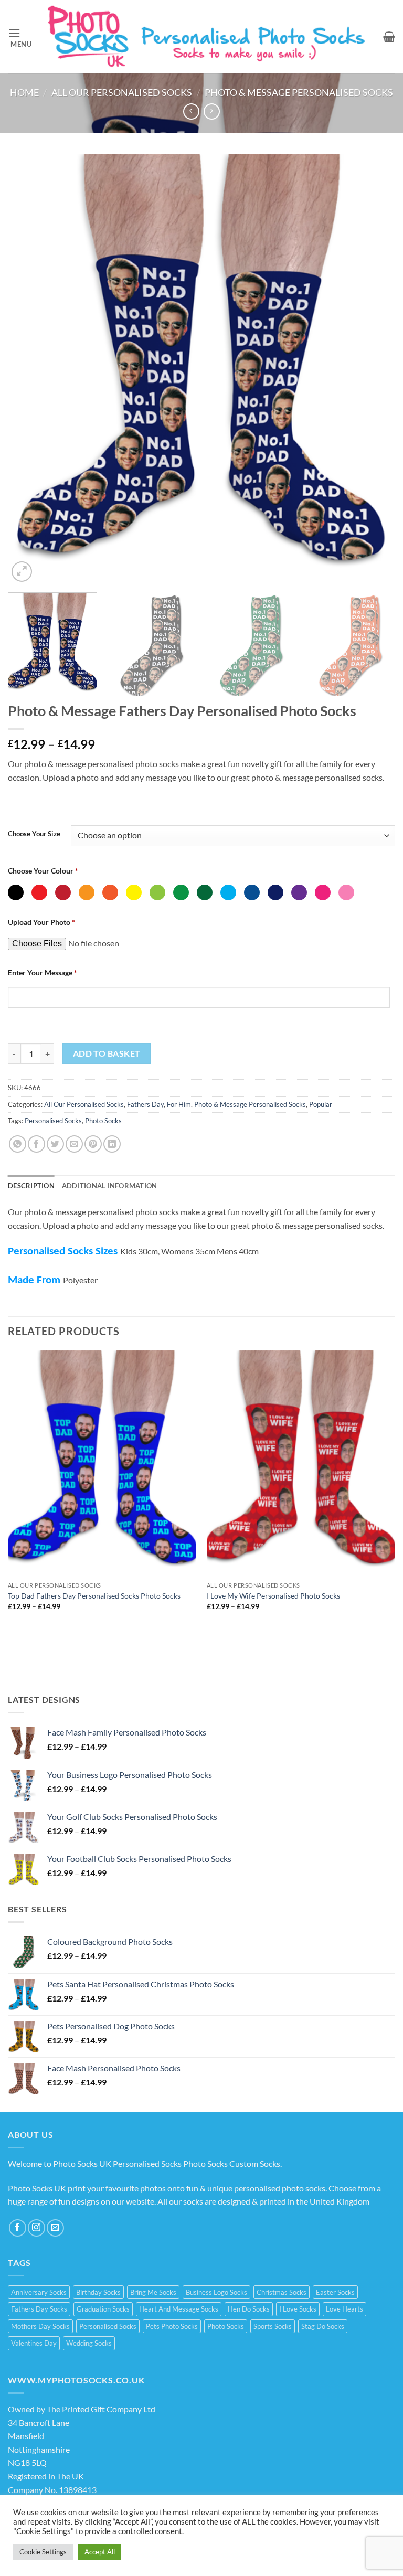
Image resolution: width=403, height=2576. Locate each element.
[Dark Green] (205, 892)
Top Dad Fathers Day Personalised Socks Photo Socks (94, 1596)
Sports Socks (273, 2326)
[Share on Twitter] (55, 1144)
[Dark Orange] (110, 892)
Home (24, 92)
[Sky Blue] (228, 892)
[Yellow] (134, 892)
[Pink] (323, 892)
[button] (20, 37)
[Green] (181, 892)
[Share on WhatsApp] (18, 1144)
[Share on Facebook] (36, 1144)
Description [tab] (31, 1186)
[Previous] (29, 369)
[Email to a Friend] (74, 1144)
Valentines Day (34, 2343)
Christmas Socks (282, 2292)
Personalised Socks (53, 1121)
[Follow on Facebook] (18, 2228)
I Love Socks (298, 2309)
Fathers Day (145, 1104)
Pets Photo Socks (172, 2326)
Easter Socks (335, 2292)
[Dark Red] (63, 892)
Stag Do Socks (323, 2326)
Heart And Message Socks (179, 2309)
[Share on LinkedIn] (112, 1144)
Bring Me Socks (153, 2292)
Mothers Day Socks (40, 2326)
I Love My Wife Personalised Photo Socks (273, 1596)
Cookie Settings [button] (43, 2552)
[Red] (39, 892)
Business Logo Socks (216, 2292)
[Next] (374, 369)
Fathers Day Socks (39, 2309)
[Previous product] (212, 111)
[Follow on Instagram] (36, 2228)
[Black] (16, 892)
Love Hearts (344, 2309)
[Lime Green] (157, 892)
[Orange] (87, 892)
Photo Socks (103, 1121)
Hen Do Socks (249, 2309)
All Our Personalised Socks (122, 92)
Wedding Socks (89, 2343)
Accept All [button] (100, 2552)
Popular (321, 1104)
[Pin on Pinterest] (93, 1144)
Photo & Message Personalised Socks (299, 92)
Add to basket (107, 1053)
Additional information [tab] (110, 1186)
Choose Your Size (34, 834)
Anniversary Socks (39, 2292)
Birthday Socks (98, 2292)
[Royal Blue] (252, 892)
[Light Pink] (346, 892)
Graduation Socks (103, 2309)
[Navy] (275, 892)
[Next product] (191, 111)
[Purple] (299, 892)
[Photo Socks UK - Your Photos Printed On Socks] (208, 37)
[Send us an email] (55, 2228)
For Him (179, 1104)
